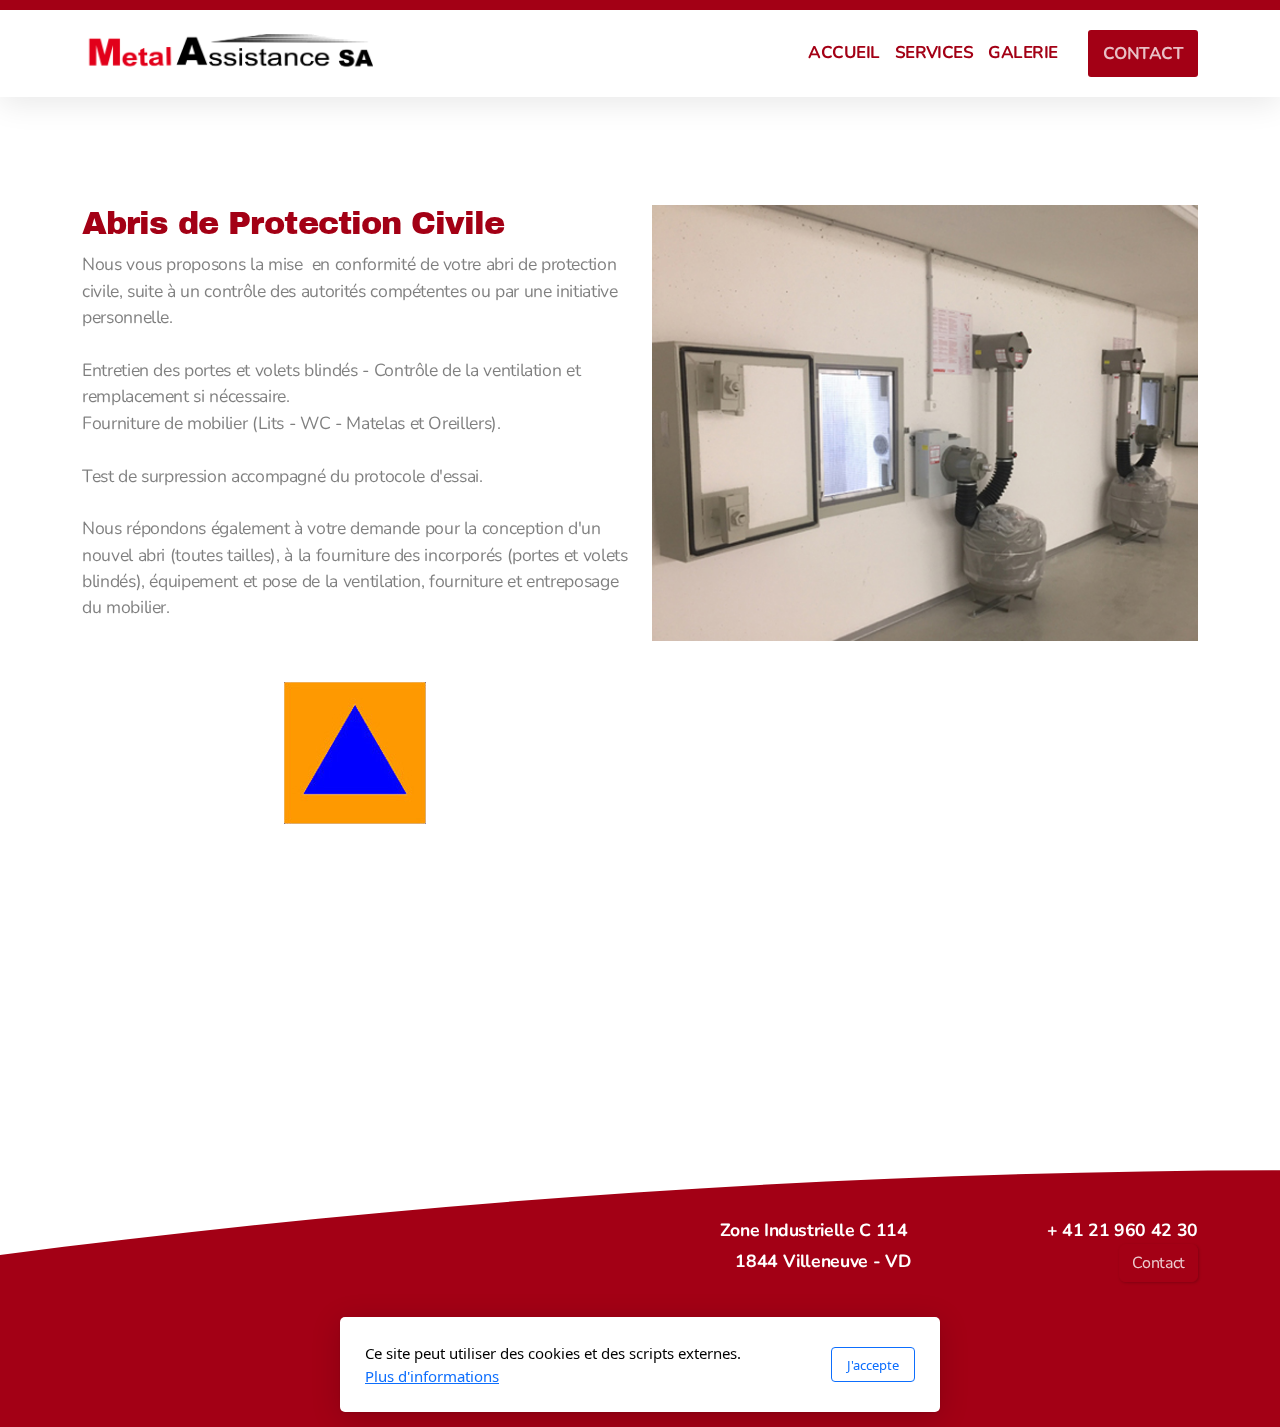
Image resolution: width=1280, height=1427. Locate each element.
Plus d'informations (432, 1376)
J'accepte (873, 1365)
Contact (1158, 1263)
